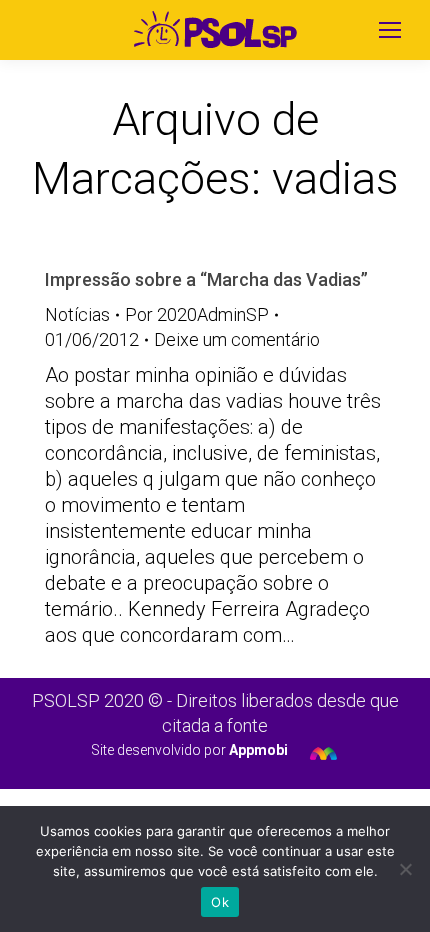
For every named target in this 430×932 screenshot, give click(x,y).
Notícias (77, 314)
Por (197, 314)
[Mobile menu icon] (390, 30)
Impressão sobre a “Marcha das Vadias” (206, 279)
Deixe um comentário (237, 339)
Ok (220, 902)
